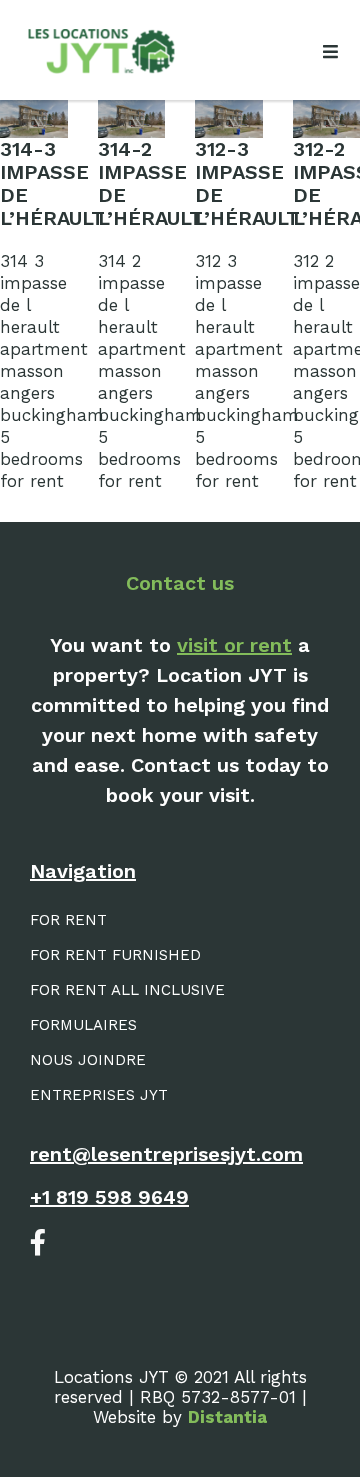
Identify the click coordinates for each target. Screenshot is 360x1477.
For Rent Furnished (115, 955)
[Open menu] (330, 52)
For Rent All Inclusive (127, 990)
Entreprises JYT (99, 1095)
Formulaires (83, 1025)
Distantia (227, 1417)
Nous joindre (88, 1060)
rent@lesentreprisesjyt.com (166, 1154)
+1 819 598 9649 (109, 1197)
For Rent (68, 920)
